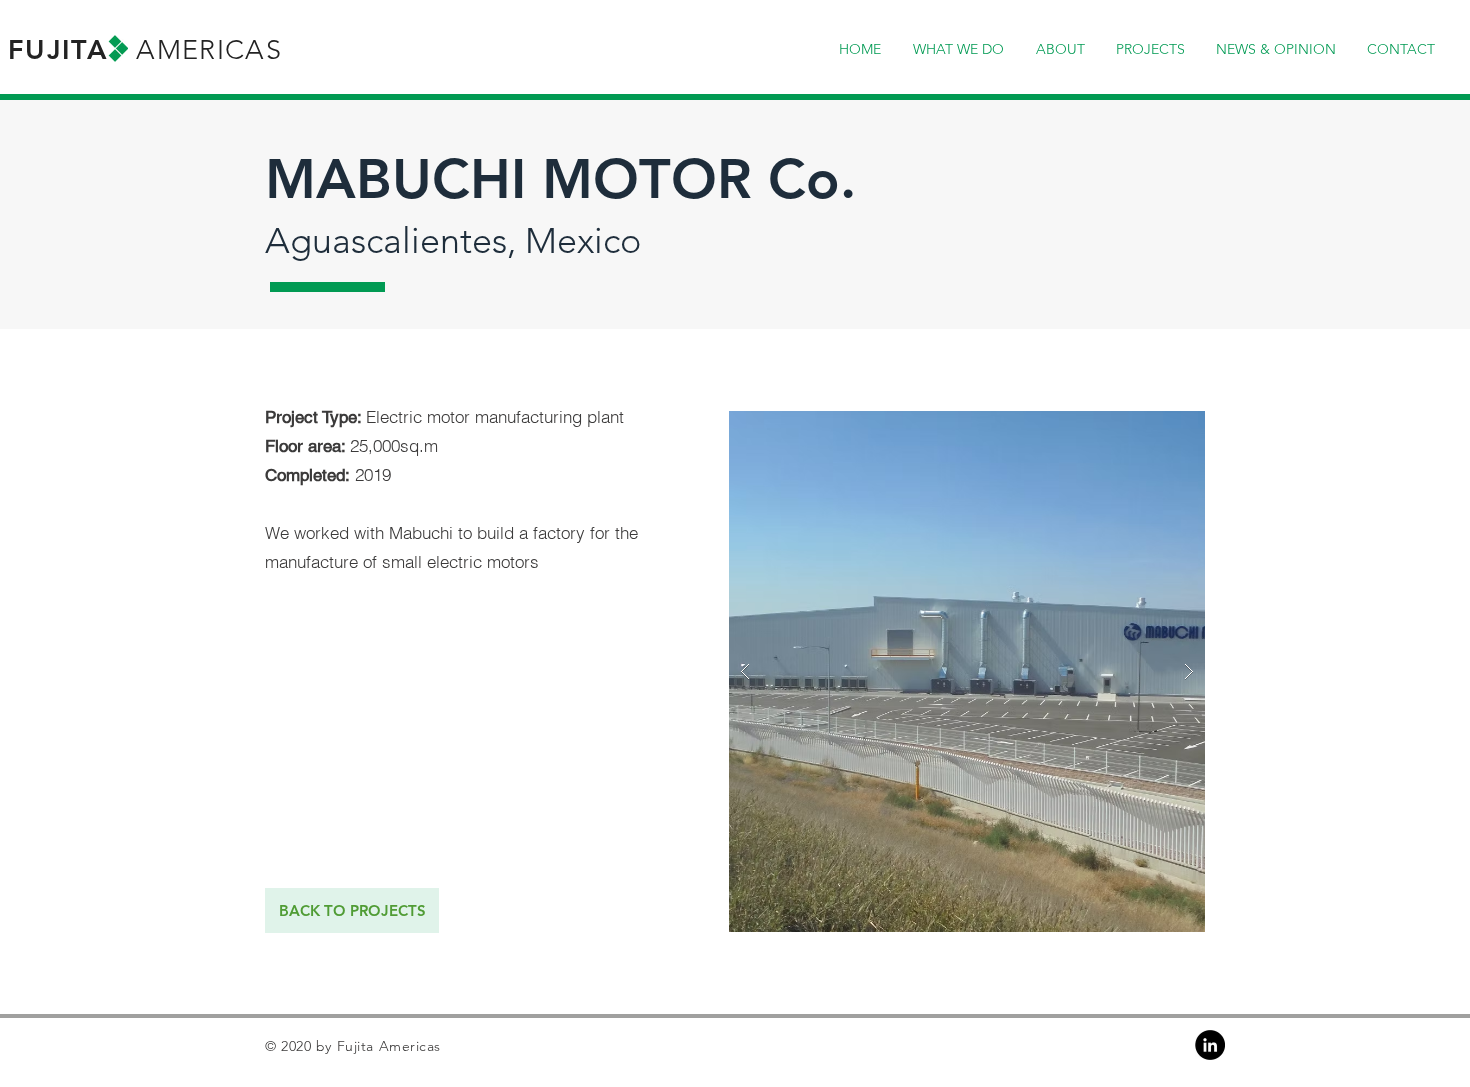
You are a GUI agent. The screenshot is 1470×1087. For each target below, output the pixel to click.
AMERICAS (209, 50)
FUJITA (58, 49)
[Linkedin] (1210, 1045)
